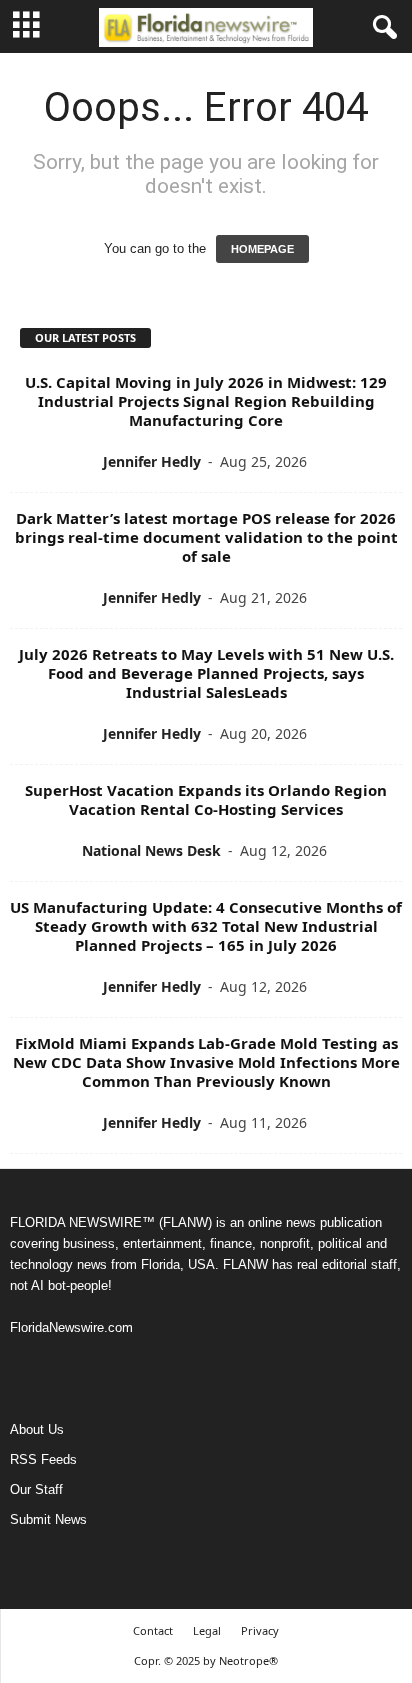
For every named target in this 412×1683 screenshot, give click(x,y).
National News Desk (151, 850)
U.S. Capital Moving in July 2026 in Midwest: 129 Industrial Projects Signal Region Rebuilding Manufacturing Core (206, 401)
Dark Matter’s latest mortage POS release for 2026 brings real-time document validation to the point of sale (206, 537)
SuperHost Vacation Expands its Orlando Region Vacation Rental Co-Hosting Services (206, 799)
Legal (207, 1630)
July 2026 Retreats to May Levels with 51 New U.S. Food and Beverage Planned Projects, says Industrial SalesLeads (206, 673)
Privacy (260, 1630)
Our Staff (36, 1489)
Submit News (48, 1519)
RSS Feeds (43, 1459)
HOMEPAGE (262, 249)
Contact (153, 1630)
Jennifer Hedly (152, 461)
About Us (37, 1429)
